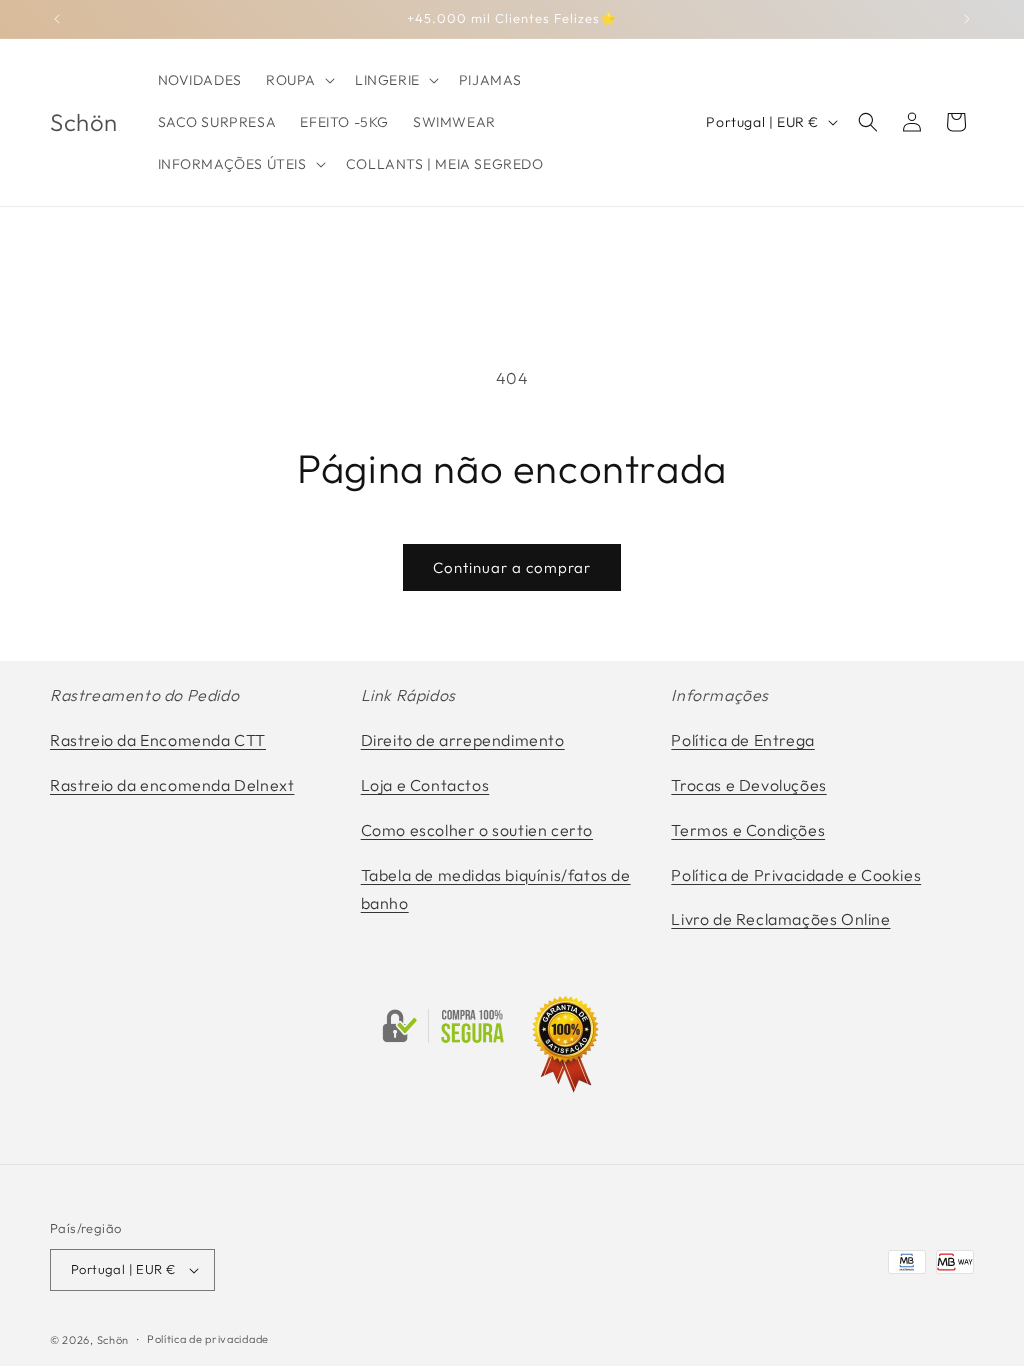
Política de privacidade (208, 1339)
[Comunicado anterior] (57, 19)
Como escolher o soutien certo (477, 830)
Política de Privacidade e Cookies (796, 875)
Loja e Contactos (425, 785)
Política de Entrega (742, 740)
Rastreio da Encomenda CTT (158, 740)
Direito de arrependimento (463, 740)
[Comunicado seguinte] (967, 19)
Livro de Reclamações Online (780, 919)
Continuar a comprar (512, 567)
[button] (298, 80)
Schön (113, 1340)
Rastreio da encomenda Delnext (172, 785)
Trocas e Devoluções (748, 785)
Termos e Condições (748, 830)
